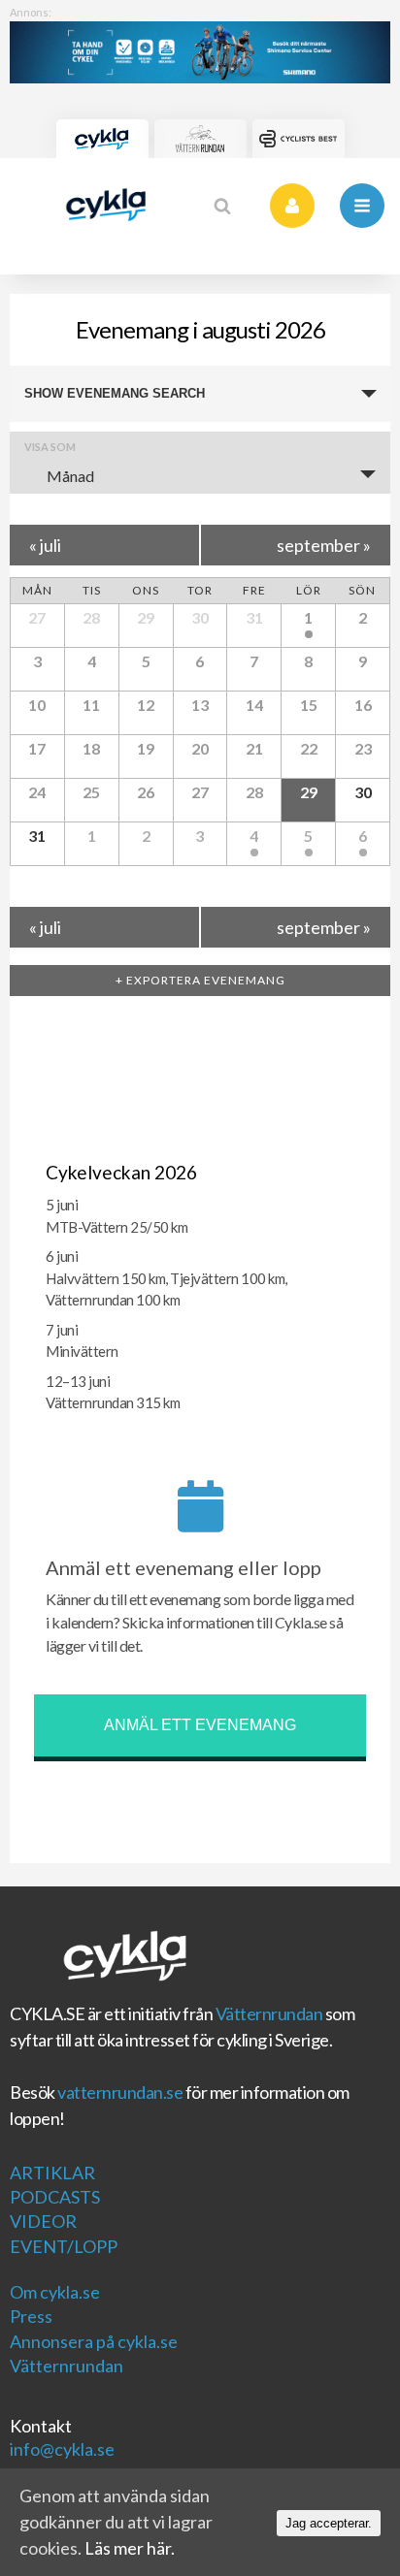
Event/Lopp (64, 2246)
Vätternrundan (269, 2013)
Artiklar (52, 2173)
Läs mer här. (130, 2548)
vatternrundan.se (120, 2092)
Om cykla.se (55, 2292)
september (324, 545)
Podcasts (55, 2197)
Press (31, 2316)
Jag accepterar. (329, 2523)
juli (45, 545)
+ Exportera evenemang (200, 980)
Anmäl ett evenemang (200, 1725)
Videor (43, 2221)
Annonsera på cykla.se (94, 2341)
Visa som (50, 447)
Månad (70, 476)
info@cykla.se (62, 2449)
